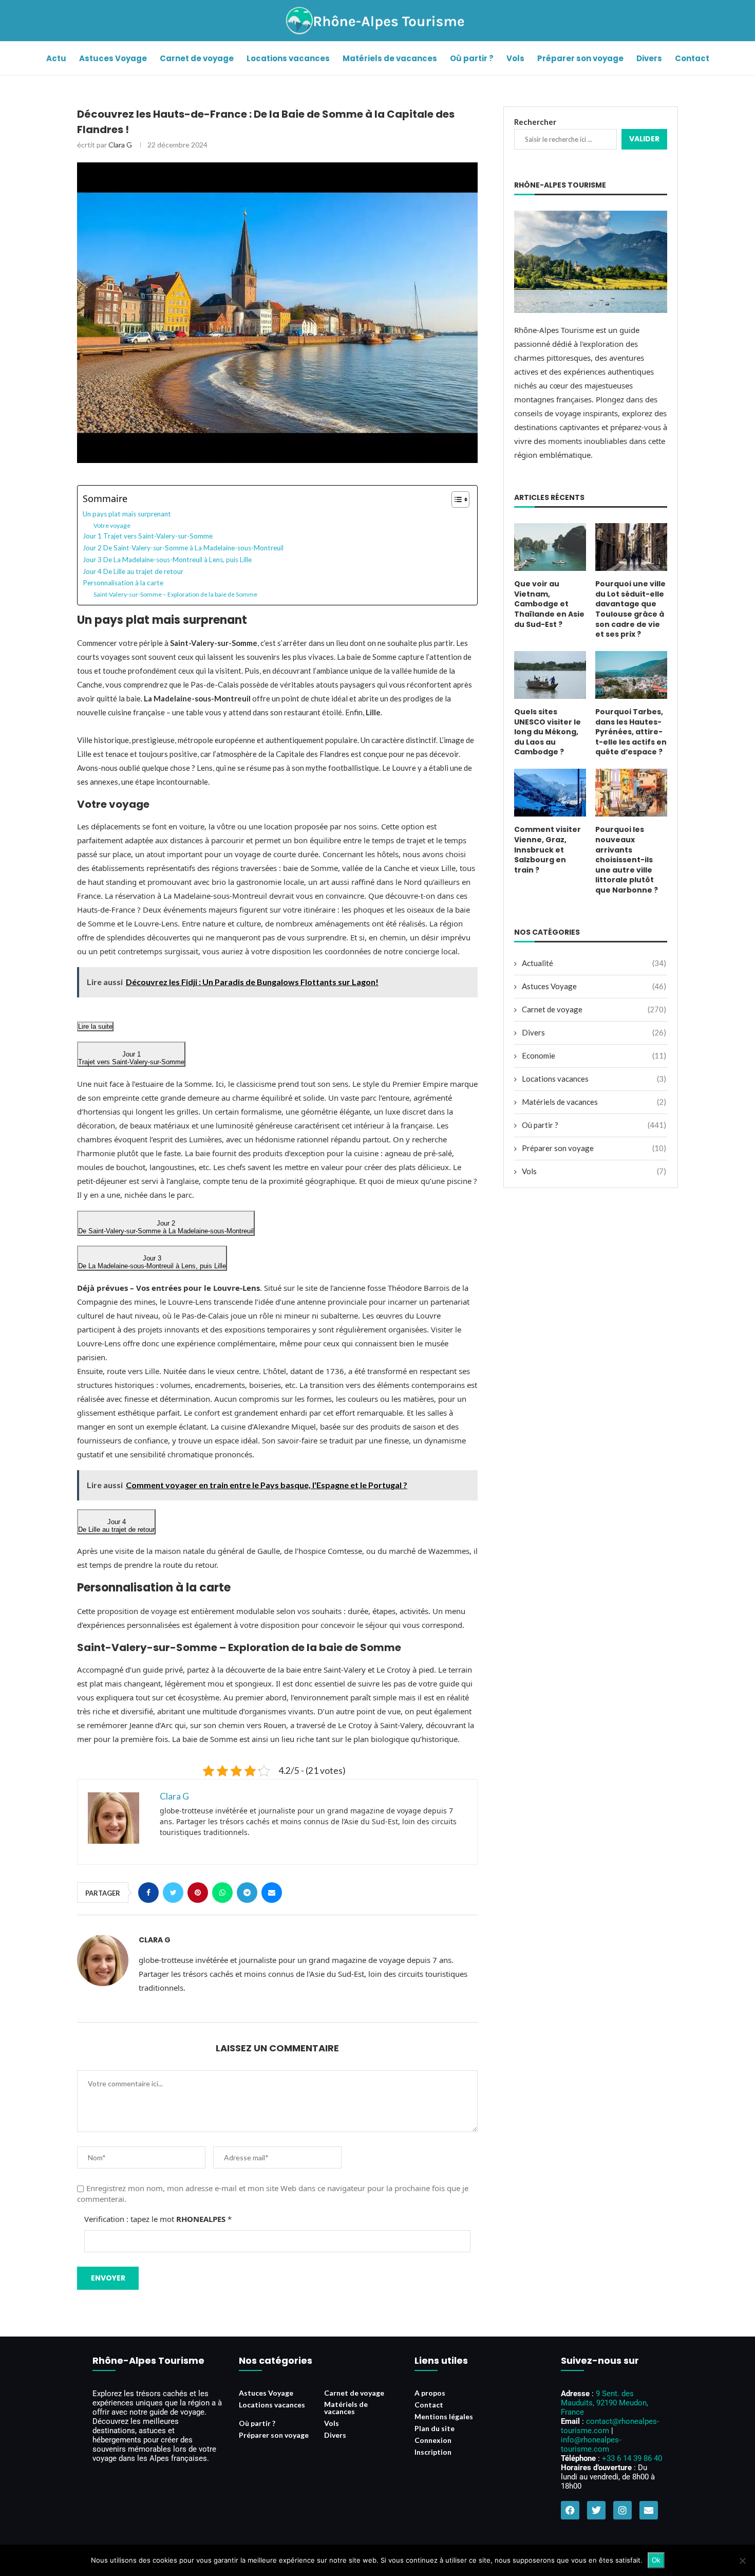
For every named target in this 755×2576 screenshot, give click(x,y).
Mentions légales (444, 2417)
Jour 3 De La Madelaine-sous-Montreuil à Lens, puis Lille (167, 560)
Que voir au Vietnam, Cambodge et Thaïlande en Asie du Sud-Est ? (549, 604)
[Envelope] (649, 2510)
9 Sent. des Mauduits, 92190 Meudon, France (605, 2403)
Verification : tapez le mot (158, 2219)
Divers (649, 58)
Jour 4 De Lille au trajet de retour (133, 571)
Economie (594, 1055)
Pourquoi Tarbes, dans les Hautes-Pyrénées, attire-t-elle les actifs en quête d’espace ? (631, 732)
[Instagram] (622, 2510)
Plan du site (435, 2429)
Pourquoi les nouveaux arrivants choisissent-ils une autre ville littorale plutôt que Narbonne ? (627, 860)
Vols (515, 58)
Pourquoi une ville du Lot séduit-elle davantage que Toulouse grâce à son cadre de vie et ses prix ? (630, 609)
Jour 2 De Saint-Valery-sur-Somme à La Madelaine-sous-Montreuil (183, 548)
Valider (644, 139)
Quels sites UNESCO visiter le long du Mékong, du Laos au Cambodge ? (548, 732)
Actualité (594, 963)
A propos (430, 2393)
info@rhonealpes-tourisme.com (591, 2444)
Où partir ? (472, 58)
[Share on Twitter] (173, 1893)
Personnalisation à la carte (123, 583)
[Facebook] (570, 2510)
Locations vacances (288, 58)
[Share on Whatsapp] (222, 1893)
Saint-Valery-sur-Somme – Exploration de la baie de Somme (175, 594)
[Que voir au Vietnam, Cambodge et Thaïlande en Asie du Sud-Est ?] (550, 547)
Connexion (433, 2440)
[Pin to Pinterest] (198, 1893)
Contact (692, 58)
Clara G (120, 145)
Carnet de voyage (197, 58)
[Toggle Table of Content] (455, 499)
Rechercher (535, 122)
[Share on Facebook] (148, 1893)
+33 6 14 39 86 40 (632, 2458)
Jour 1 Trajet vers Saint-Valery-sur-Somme (148, 536)
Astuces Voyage (113, 58)
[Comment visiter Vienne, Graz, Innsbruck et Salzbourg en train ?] (550, 793)
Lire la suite (95, 1026)
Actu (56, 58)
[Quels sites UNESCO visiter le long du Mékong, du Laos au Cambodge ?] (550, 675)
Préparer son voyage (580, 58)
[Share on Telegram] (247, 1893)
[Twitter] (596, 2510)
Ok (656, 2560)
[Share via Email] (272, 1893)
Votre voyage (112, 525)
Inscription (433, 2452)
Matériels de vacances (390, 58)
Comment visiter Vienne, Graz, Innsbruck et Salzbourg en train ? (548, 850)
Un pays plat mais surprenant (127, 514)
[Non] (742, 2561)
